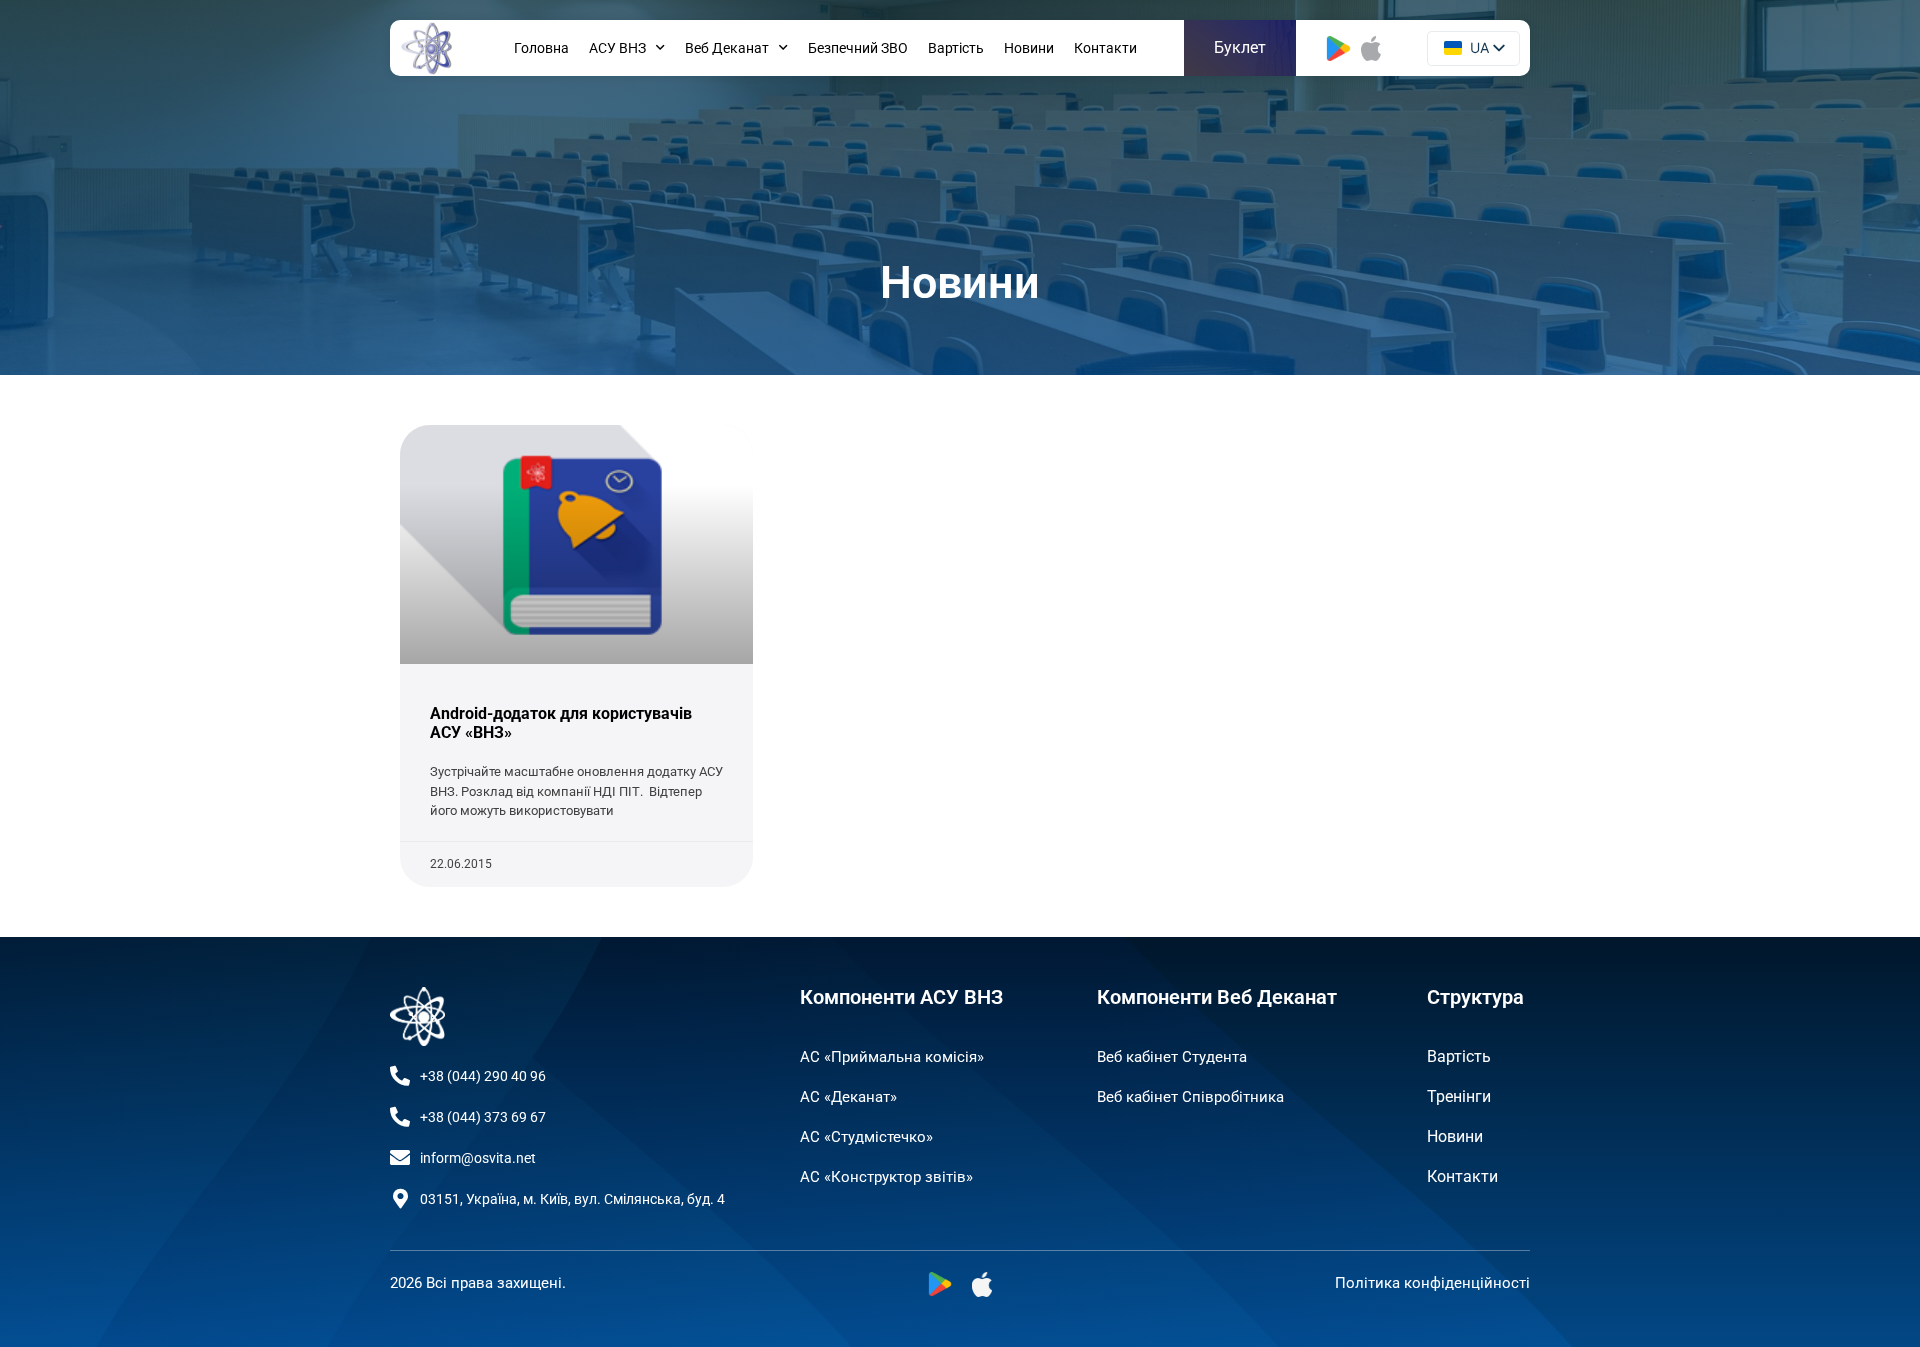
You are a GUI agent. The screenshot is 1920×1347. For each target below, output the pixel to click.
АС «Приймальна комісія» (892, 1057)
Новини (1029, 48)
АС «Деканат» (848, 1097)
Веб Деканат (727, 48)
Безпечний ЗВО (858, 48)
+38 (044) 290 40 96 (483, 1076)
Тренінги (1459, 1096)
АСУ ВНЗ (617, 48)
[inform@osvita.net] (400, 1158)
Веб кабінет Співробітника (1190, 1097)
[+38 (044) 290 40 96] (400, 1076)
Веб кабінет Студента (1172, 1057)
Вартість (956, 48)
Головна (541, 48)
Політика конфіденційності (1432, 1283)
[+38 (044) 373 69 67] (400, 1117)
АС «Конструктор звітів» (886, 1177)
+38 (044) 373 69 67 (483, 1117)
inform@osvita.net (478, 1158)
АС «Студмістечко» (866, 1137)
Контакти (1105, 48)
